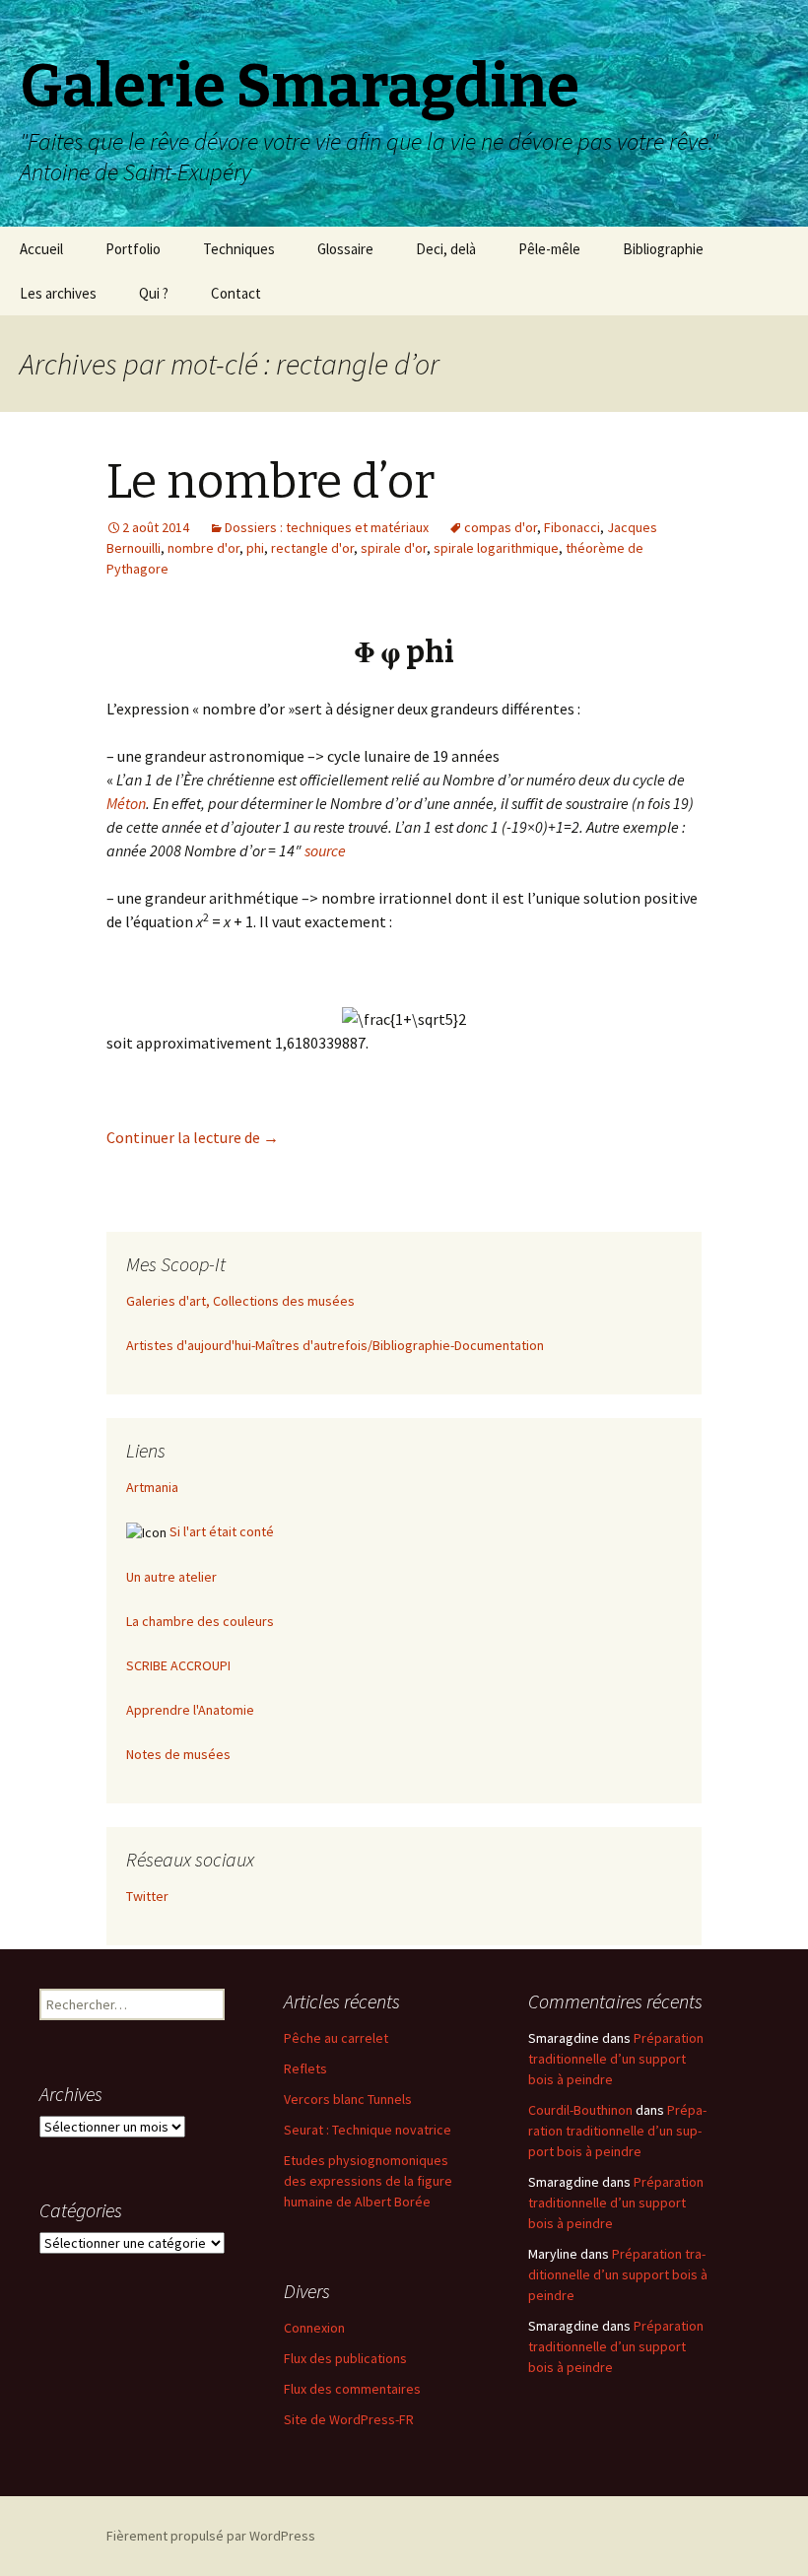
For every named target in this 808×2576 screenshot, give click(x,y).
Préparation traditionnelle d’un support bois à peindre (616, 2059)
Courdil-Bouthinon (580, 2110)
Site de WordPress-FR (349, 2419)
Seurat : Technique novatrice (368, 2130)
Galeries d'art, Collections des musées (240, 1301)
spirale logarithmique (496, 548)
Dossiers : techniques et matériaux (327, 527)
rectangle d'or (312, 548)
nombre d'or (203, 548)
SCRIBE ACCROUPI (178, 1665)
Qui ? (154, 293)
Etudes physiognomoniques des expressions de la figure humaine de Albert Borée (368, 2181)
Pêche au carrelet (336, 2038)
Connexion (314, 2328)
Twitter (147, 1896)
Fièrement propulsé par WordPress (211, 2536)
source (325, 850)
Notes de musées (178, 1754)
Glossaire (345, 249)
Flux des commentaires (352, 2389)
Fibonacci (572, 527)
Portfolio (133, 249)
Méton (126, 803)
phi (255, 548)
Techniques (239, 249)
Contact (236, 293)
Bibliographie (663, 249)
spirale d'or (394, 548)
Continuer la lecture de (193, 1137)
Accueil (41, 249)
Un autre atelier (171, 1577)
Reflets (305, 2068)
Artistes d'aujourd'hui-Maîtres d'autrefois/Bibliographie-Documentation (335, 1345)
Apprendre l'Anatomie (190, 1710)
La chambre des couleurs (200, 1621)
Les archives (58, 293)
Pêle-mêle (549, 249)
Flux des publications (345, 2358)
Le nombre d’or (270, 482)
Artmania (152, 1487)
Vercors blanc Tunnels (348, 2099)
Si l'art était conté (222, 1531)
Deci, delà (446, 249)
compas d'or (501, 527)
